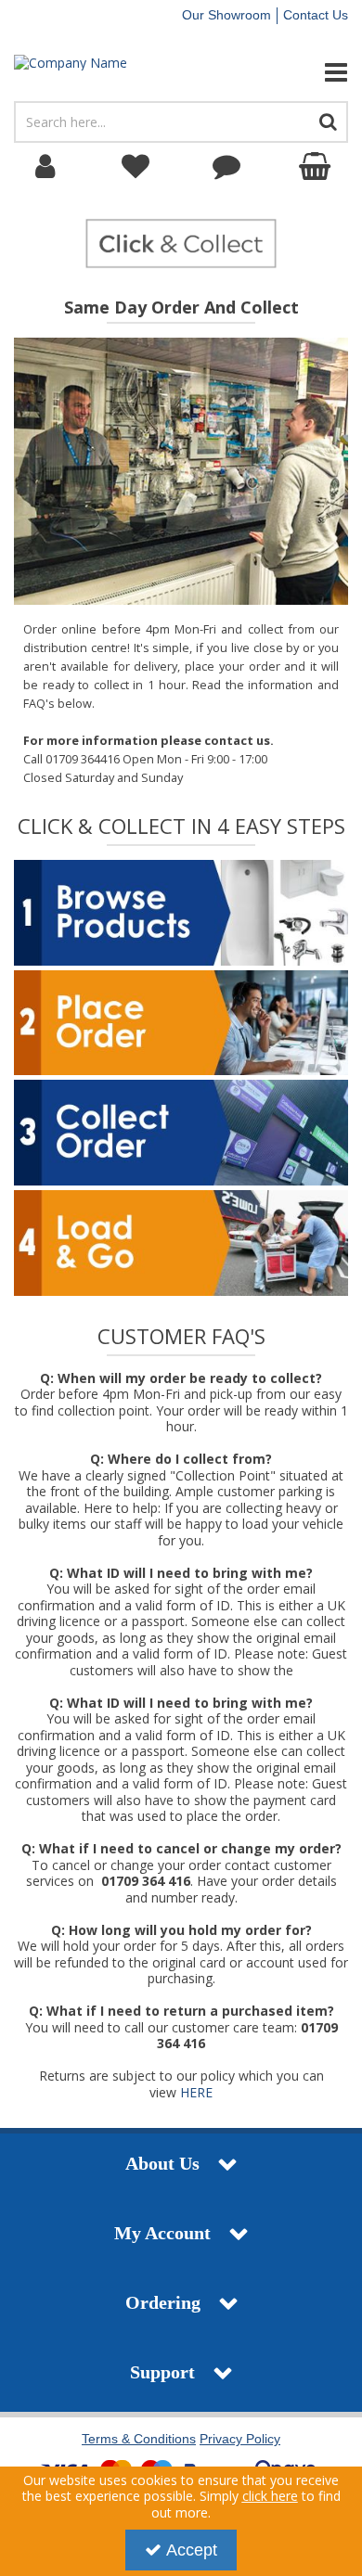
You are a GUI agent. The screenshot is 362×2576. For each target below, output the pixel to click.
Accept (192, 2550)
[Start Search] (329, 122)
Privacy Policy (240, 2439)
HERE (196, 2092)
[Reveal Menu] (302, 72)
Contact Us (316, 15)
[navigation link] (136, 167)
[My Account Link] (45, 167)
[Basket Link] (317, 167)
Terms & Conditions (139, 2439)
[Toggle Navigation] (302, 72)
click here (270, 2496)
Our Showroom (226, 15)
